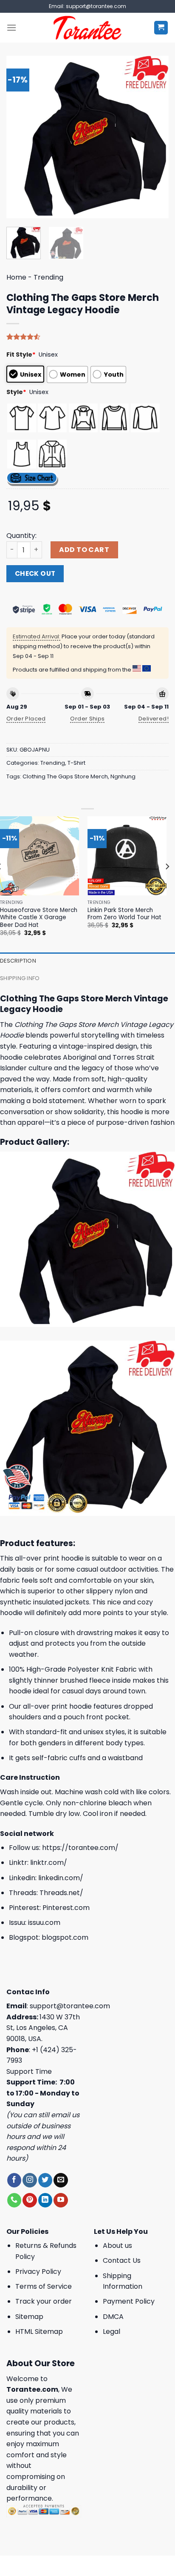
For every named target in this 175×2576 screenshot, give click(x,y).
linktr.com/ (49, 1863)
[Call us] (14, 2200)
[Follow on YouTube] (61, 2200)
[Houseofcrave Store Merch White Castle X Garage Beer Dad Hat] (40, 856)
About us (117, 2246)
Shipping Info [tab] (20, 978)
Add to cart (84, 550)
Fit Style (21, 355)
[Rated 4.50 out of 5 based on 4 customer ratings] (87, 337)
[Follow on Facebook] (14, 2180)
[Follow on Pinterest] (30, 2200)
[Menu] (11, 27)
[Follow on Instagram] (30, 2180)
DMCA (113, 2317)
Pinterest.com (66, 1908)
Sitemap (29, 2317)
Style (16, 392)
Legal (111, 2332)
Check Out (35, 573)
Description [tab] (18, 961)
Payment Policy (129, 2301)
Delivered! (154, 719)
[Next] (155, 137)
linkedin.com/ (61, 1878)
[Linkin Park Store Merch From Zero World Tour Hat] (127, 856)
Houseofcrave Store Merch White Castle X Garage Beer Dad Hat (39, 918)
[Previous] (20, 137)
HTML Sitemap (39, 2332)
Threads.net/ (61, 1893)
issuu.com (44, 1923)
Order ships (87, 719)
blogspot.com (65, 1937)
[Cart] (161, 28)
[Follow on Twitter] (45, 2180)
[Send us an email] (61, 2180)
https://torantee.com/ (80, 1848)
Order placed (26, 719)
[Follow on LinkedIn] (45, 2200)
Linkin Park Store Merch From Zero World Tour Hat (124, 914)
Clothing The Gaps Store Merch (65, 776)
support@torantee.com (70, 2006)
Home (16, 277)
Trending (48, 277)
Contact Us (122, 2260)
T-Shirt (76, 763)
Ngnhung (123, 776)
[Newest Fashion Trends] (88, 28)
